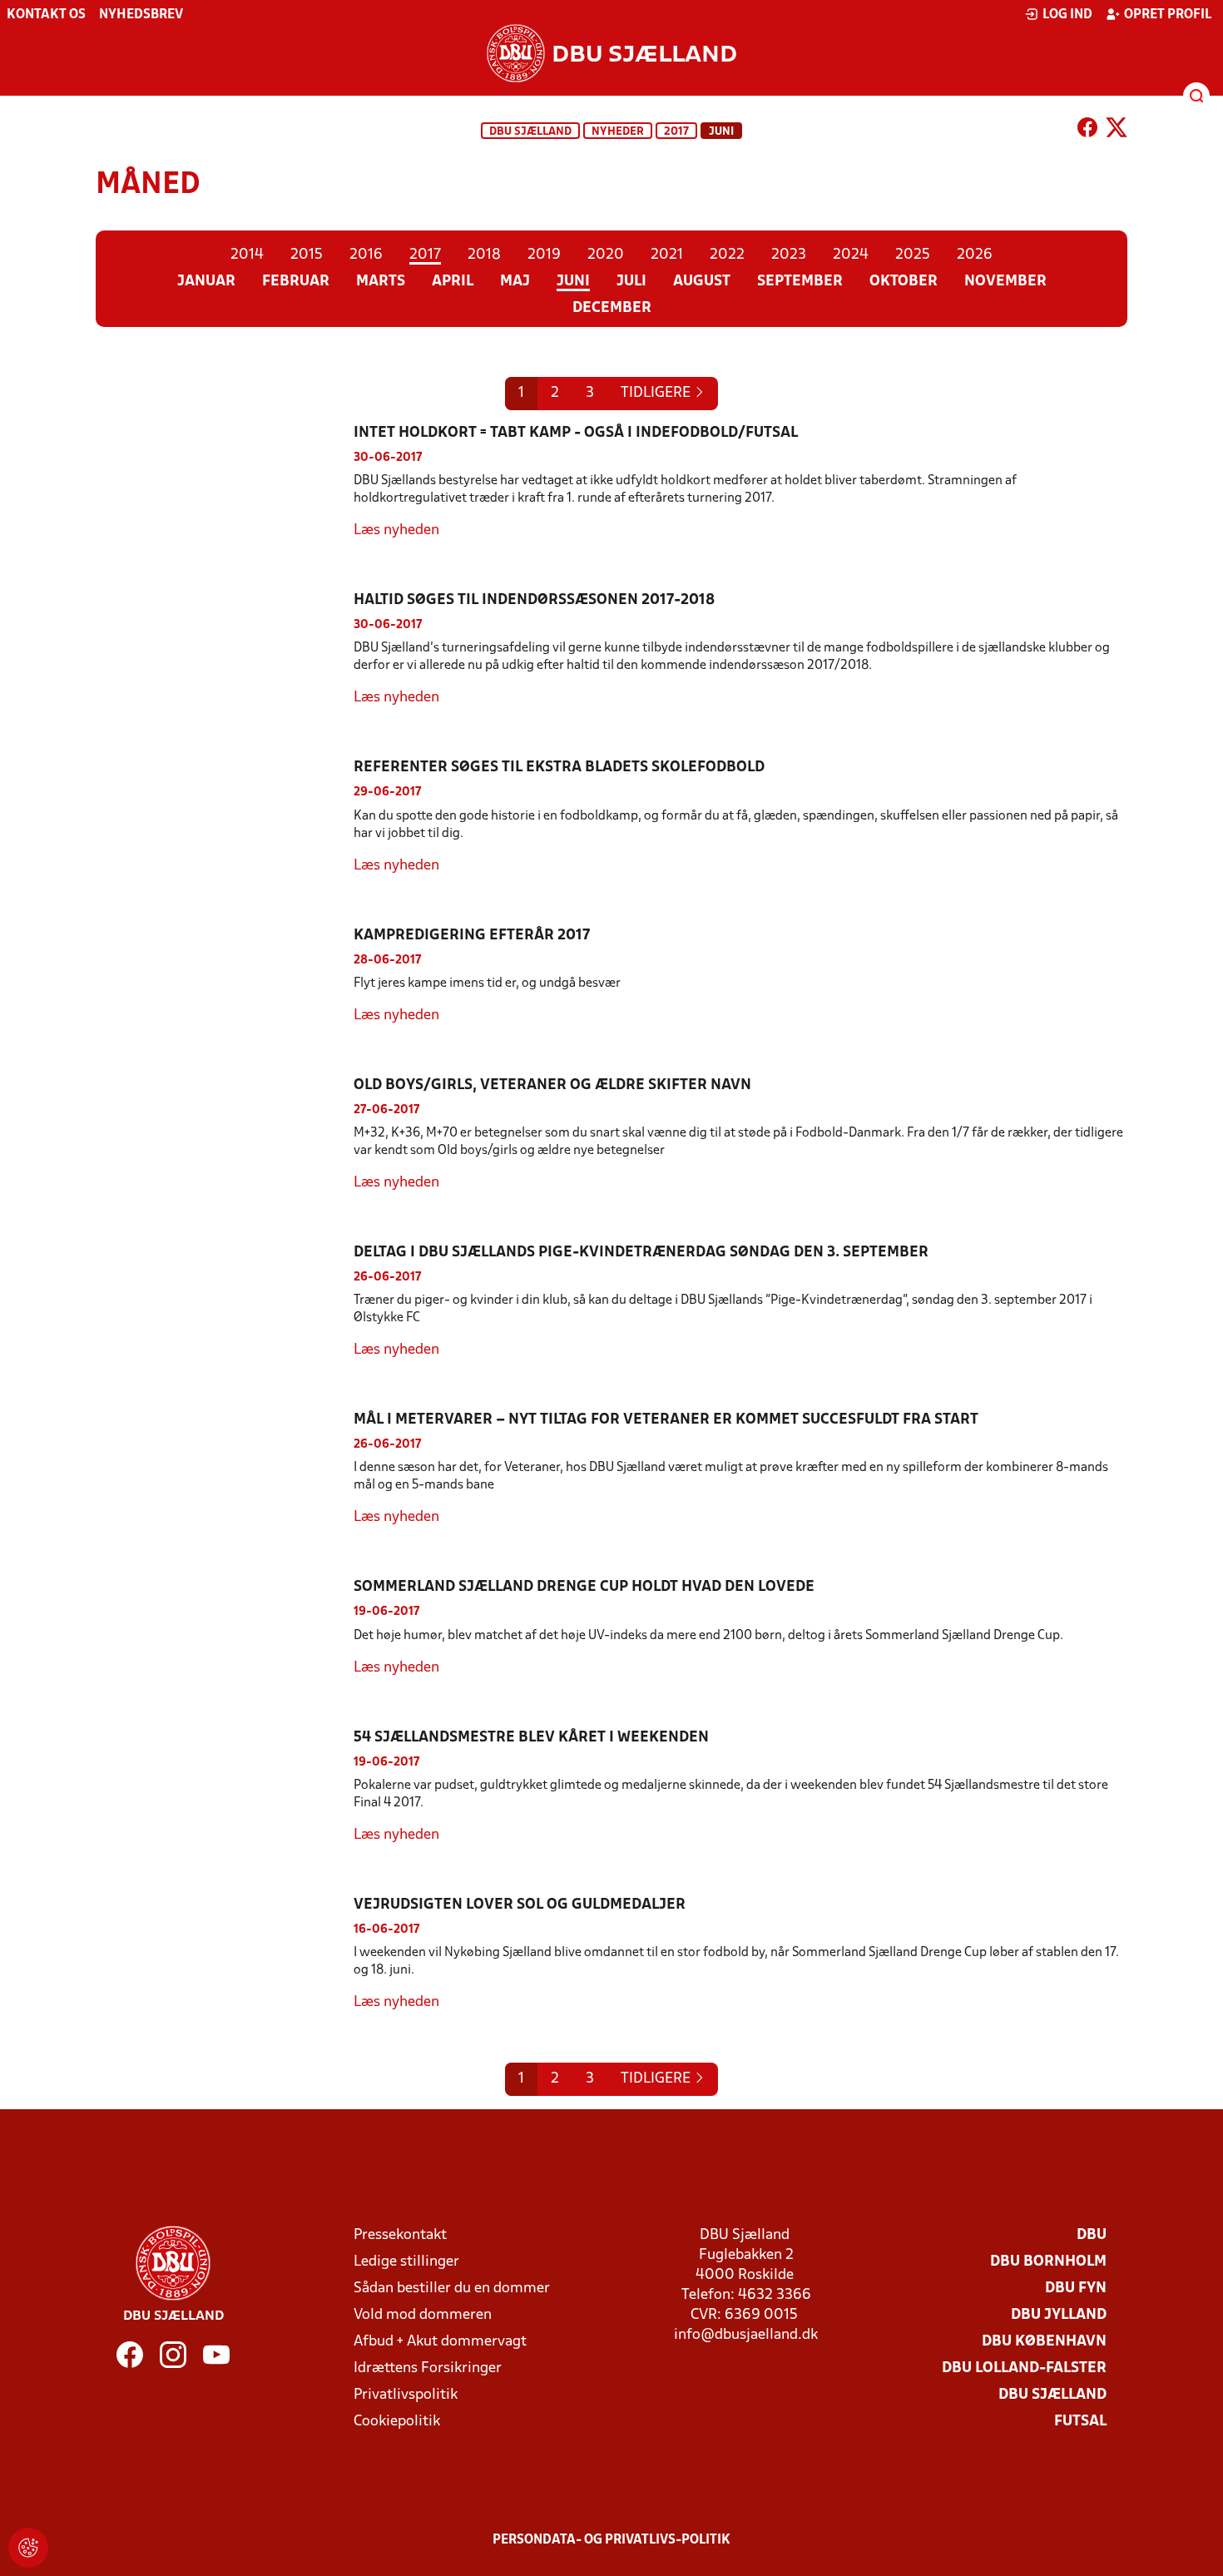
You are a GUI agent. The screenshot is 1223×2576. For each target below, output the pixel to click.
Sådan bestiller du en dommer (452, 2289)
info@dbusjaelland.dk (746, 2335)
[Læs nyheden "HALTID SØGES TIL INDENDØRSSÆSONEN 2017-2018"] (225, 649)
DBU (1092, 2235)
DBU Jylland (1059, 2315)
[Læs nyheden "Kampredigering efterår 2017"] (225, 976)
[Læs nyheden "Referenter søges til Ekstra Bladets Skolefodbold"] (225, 817)
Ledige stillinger (406, 2262)
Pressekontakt (400, 2235)
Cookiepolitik (397, 2422)
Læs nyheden (396, 530)
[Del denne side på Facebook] (1087, 131)
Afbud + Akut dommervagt (440, 2342)
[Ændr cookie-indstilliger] (28, 2548)
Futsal (1080, 2422)
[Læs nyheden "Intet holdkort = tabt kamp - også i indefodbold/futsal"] (225, 482)
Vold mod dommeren (423, 2315)
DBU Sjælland (530, 132)
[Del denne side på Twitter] (1117, 131)
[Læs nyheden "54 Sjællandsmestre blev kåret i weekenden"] (225, 1787)
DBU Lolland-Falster (1024, 2368)
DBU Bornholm (1048, 2262)
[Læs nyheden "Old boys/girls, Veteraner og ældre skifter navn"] (225, 1134)
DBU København (1044, 2342)
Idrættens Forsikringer (428, 2368)
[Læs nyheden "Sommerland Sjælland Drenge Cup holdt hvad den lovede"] (225, 1627)
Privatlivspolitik (406, 2395)
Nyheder (618, 132)
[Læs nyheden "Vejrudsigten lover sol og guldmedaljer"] (225, 1954)
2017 (676, 132)
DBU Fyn (1076, 2289)
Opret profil (1168, 15)
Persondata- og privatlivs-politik (611, 2540)
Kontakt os (46, 15)
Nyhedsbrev (141, 15)
